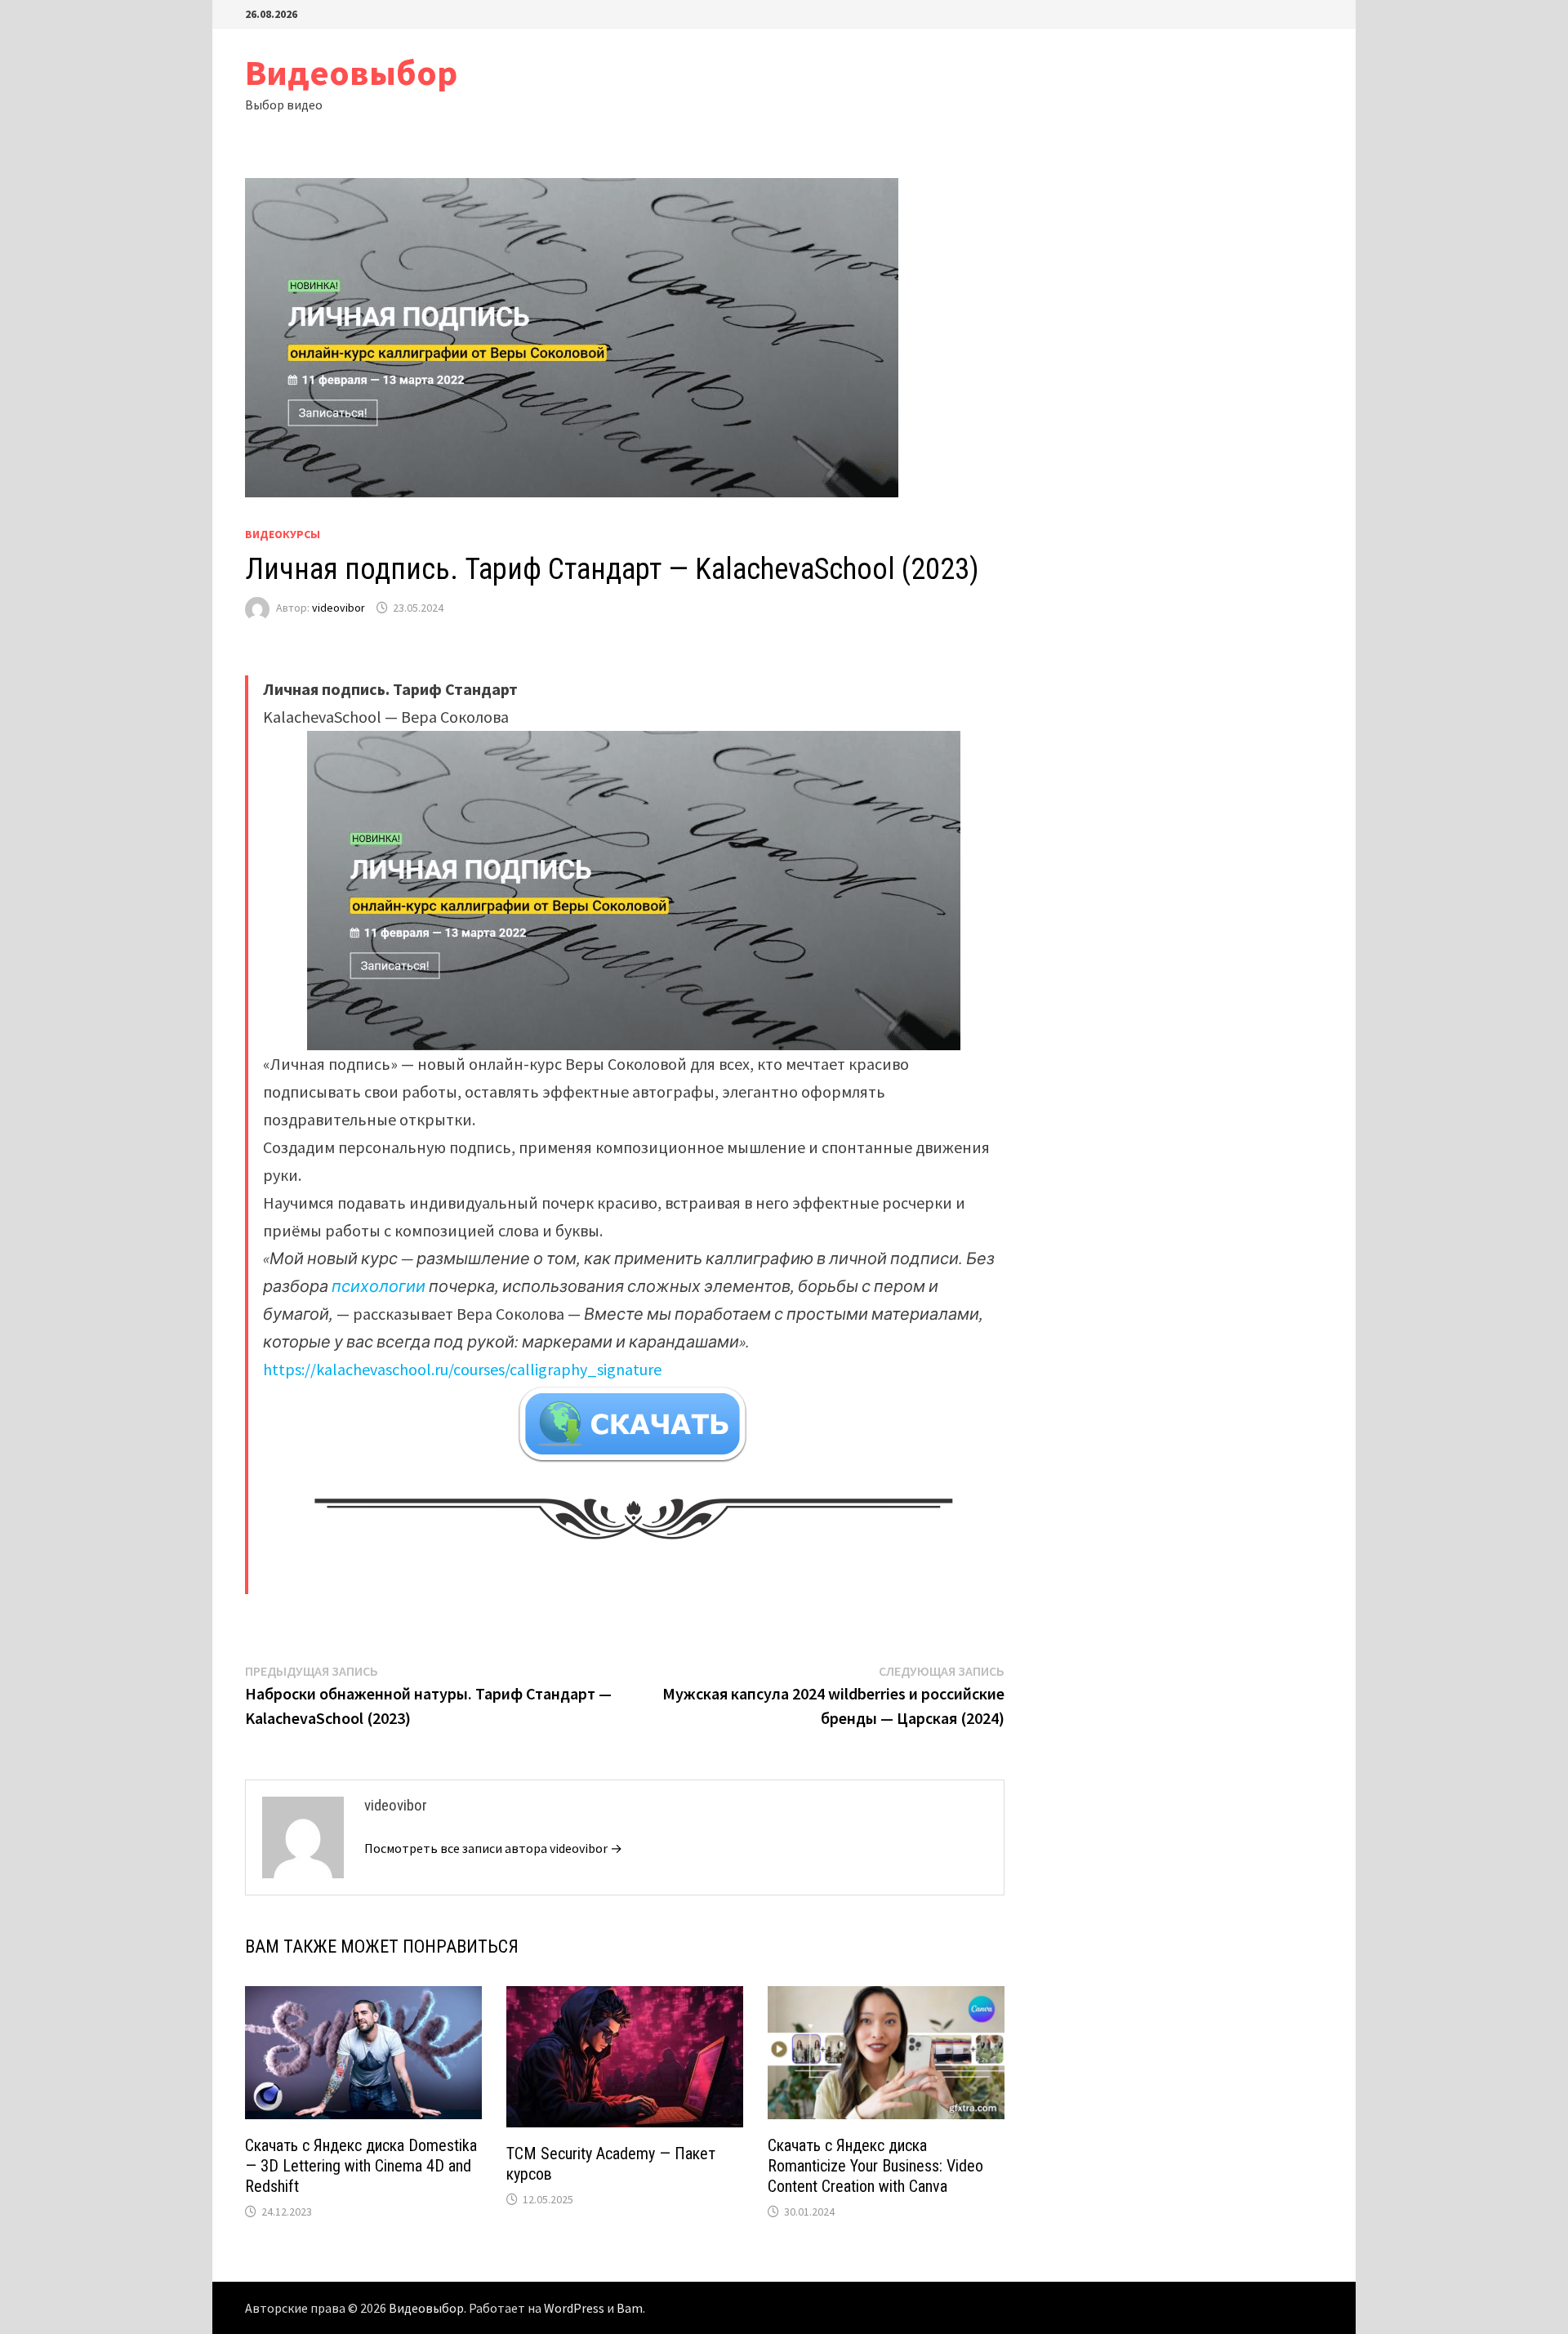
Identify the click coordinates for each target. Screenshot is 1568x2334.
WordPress (574, 2308)
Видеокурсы (283, 534)
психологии (379, 1286)
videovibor (339, 608)
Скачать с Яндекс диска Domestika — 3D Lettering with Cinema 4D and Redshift (361, 2166)
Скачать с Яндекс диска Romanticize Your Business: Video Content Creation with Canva (875, 2166)
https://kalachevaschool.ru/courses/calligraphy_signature (462, 1369)
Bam (630, 2308)
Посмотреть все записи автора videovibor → (493, 1848)
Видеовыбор (351, 72)
